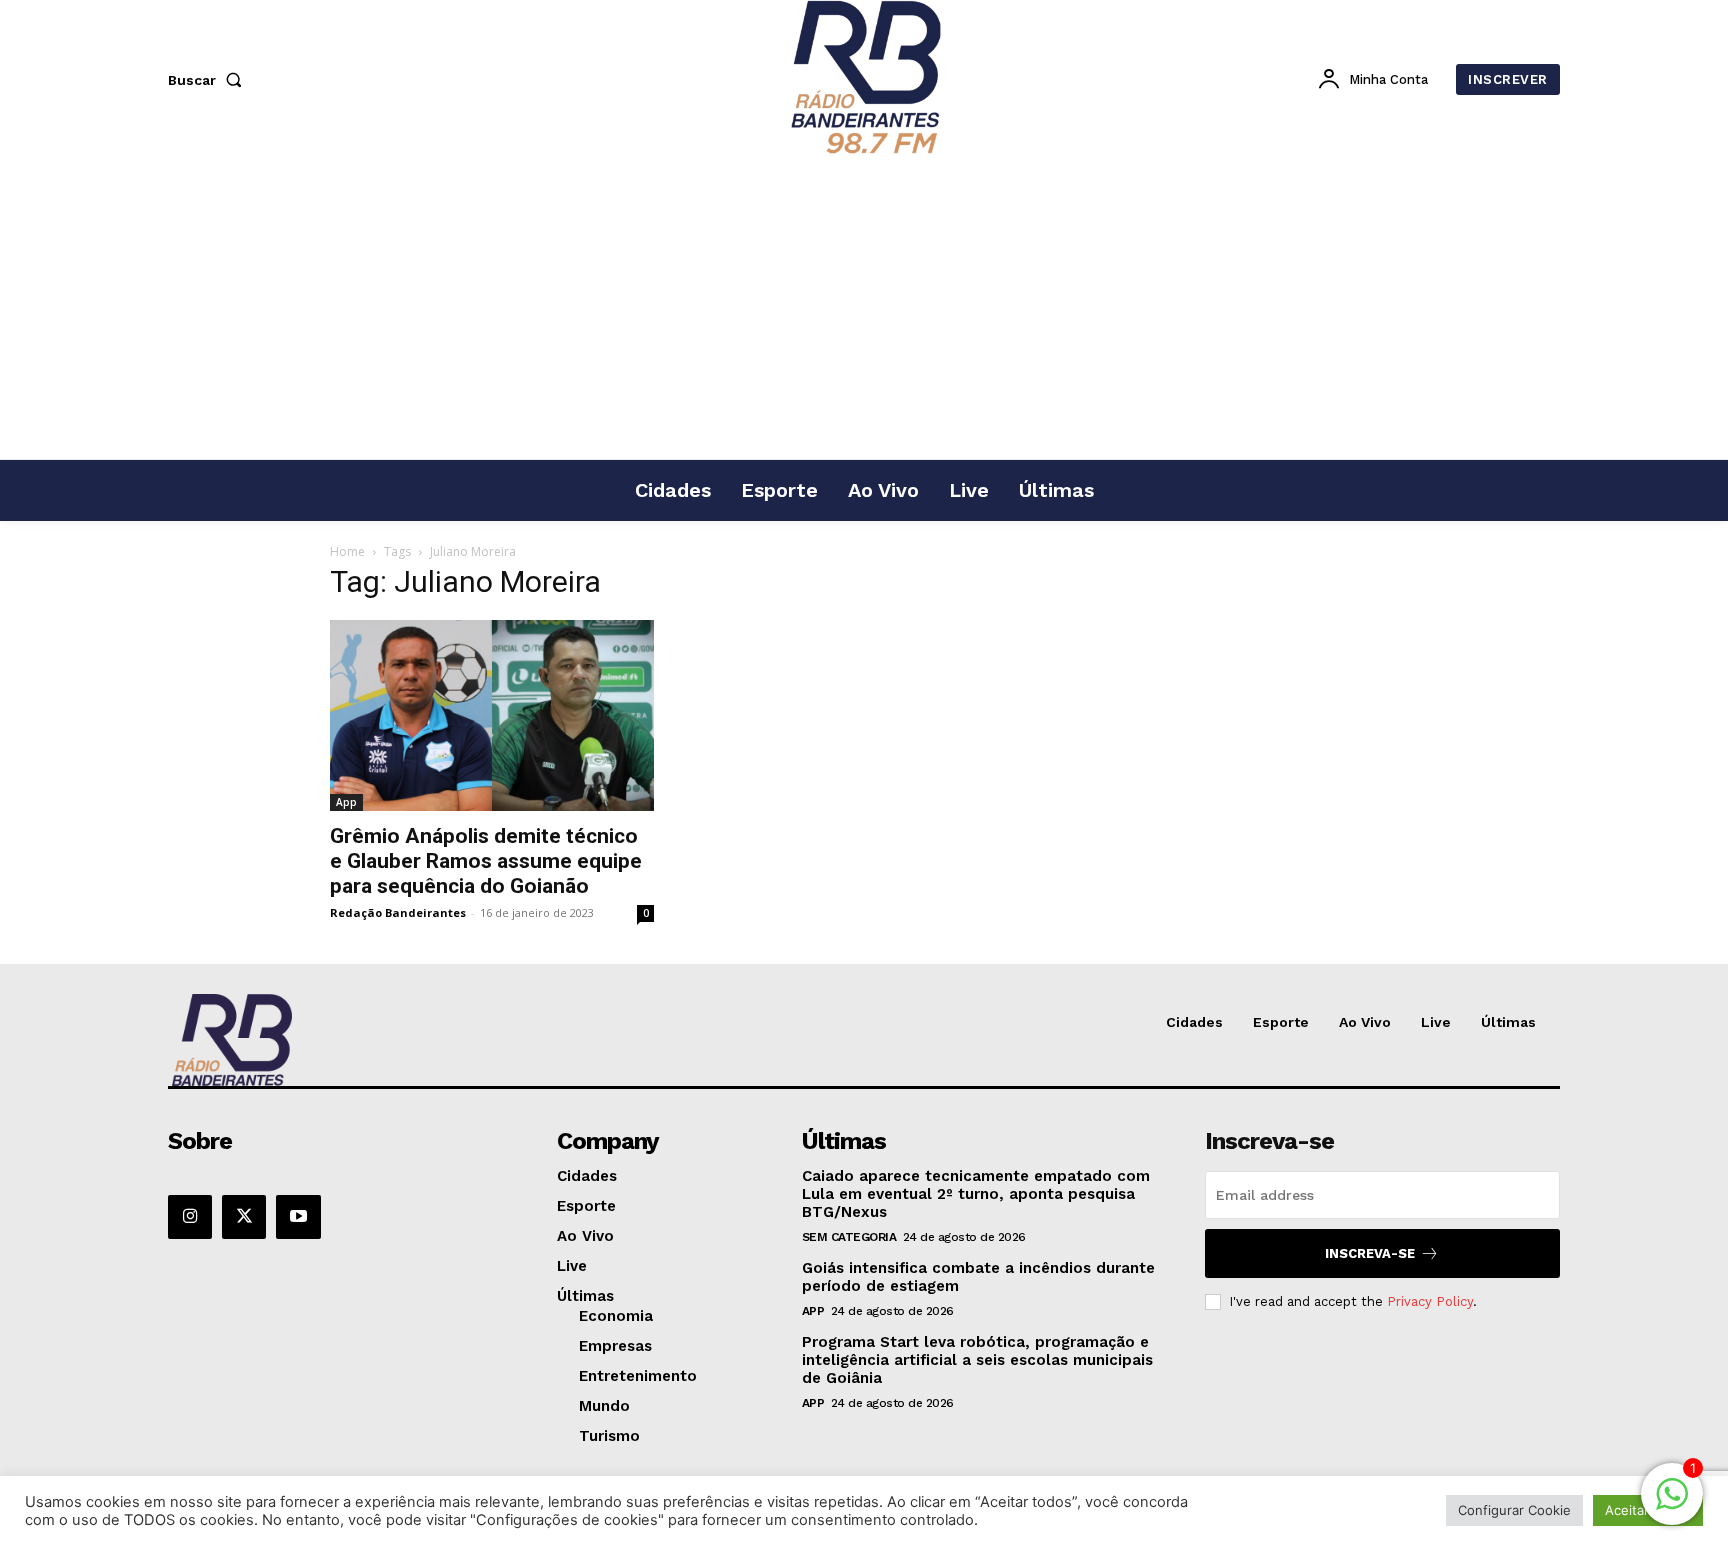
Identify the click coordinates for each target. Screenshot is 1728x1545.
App (346, 802)
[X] (244, 1217)
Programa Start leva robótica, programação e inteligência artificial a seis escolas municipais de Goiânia (977, 1360)
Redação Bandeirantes (398, 912)
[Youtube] (298, 1217)
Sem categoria (849, 1237)
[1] (1672, 1504)
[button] (209, 80)
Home (347, 551)
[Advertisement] (864, 309)
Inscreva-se (1370, 1253)
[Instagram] (190, 1217)
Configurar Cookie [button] (1514, 1510)
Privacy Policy (1430, 1301)
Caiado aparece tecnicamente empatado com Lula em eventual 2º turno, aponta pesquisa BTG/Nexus (976, 1194)
